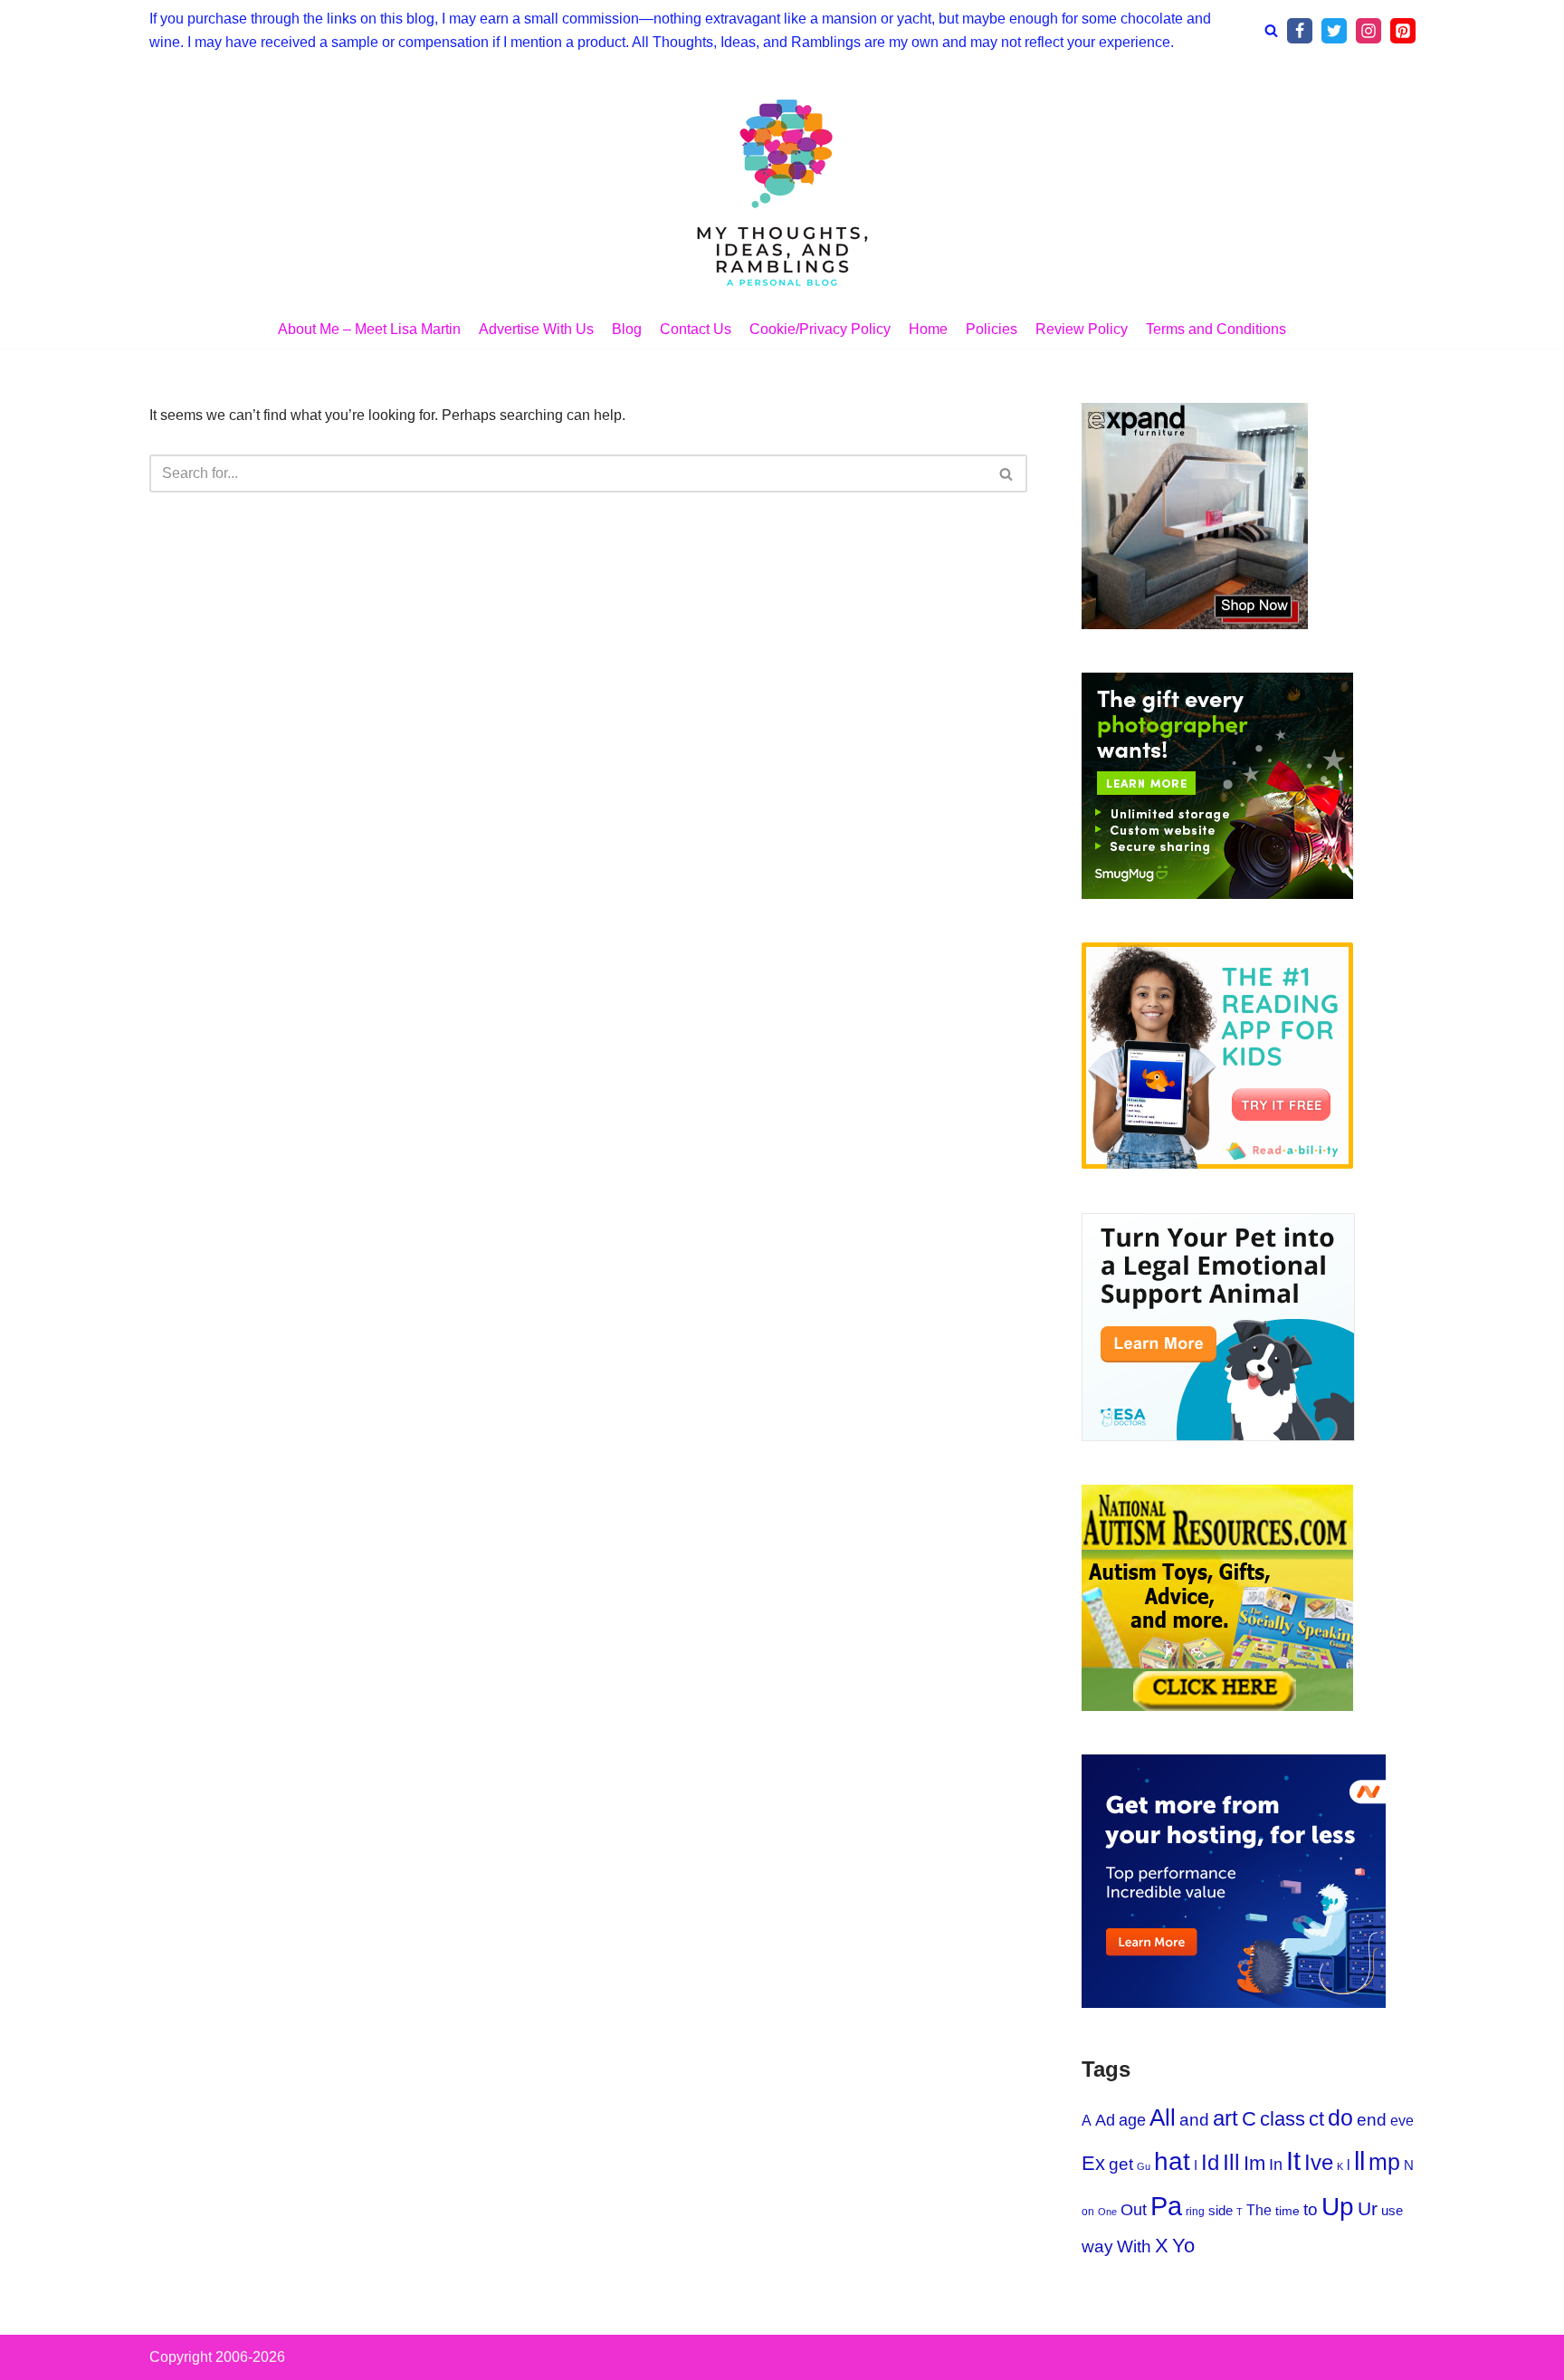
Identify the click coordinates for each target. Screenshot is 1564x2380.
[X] (1334, 31)
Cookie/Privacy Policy (820, 329)
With (1134, 2246)
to (1311, 2209)
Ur (1368, 2208)
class (1283, 2119)
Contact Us (696, 329)
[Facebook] (1300, 31)
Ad (1105, 2120)
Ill (1231, 2162)
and (1194, 2120)
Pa (1166, 2206)
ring (1195, 2212)
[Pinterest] (1403, 31)
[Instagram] (1368, 31)
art (1225, 2118)
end (1372, 2120)
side (1221, 2210)
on (1088, 2212)
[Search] (1271, 30)
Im (1254, 2163)
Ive (1319, 2163)
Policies (992, 329)
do (1340, 2117)
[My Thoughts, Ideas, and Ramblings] (782, 190)
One (1107, 2212)
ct (1316, 2119)
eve (1402, 2120)
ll (1359, 2160)
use (1392, 2210)
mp (1384, 2162)
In (1276, 2165)
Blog (627, 329)
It (1293, 2160)
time (1287, 2211)
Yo (1183, 2246)
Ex (1093, 2163)
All (1163, 2117)
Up (1338, 2207)
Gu (1144, 2166)
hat (1172, 2161)
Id (1210, 2163)
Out (1134, 2210)
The (1259, 2210)
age (1132, 2120)
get (1121, 2164)
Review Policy (1082, 329)
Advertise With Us (536, 329)
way (1097, 2246)
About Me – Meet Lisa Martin (369, 329)
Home (928, 329)
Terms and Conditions (1216, 329)
